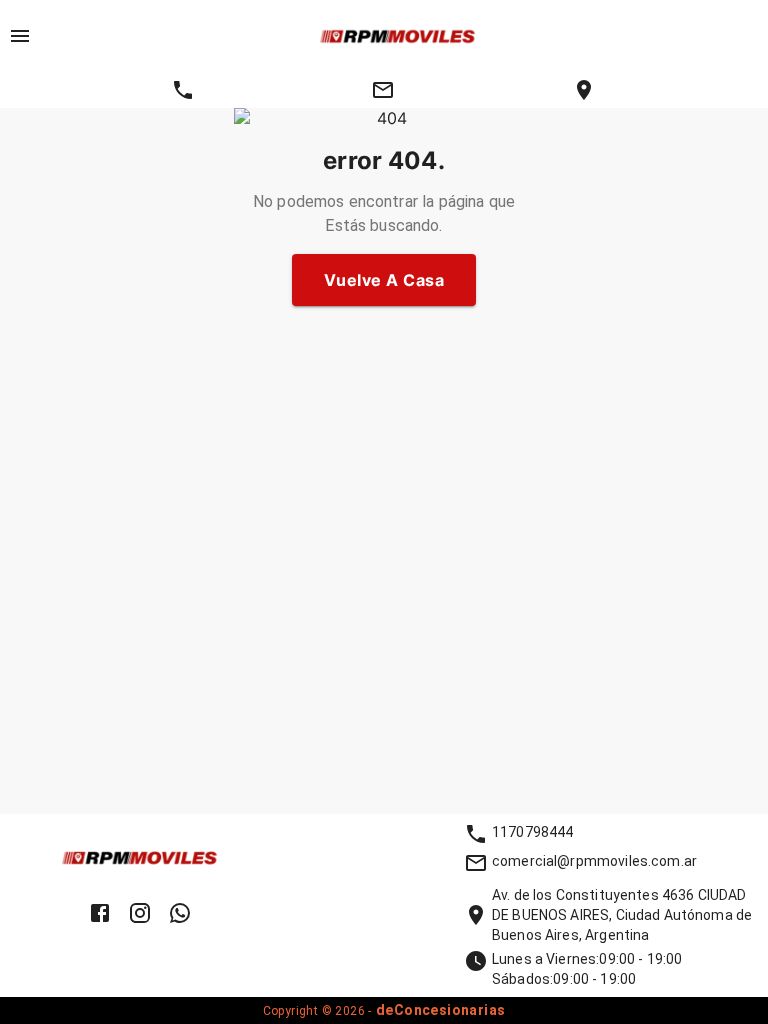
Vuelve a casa (384, 280)
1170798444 (533, 832)
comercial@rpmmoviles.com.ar (594, 861)
